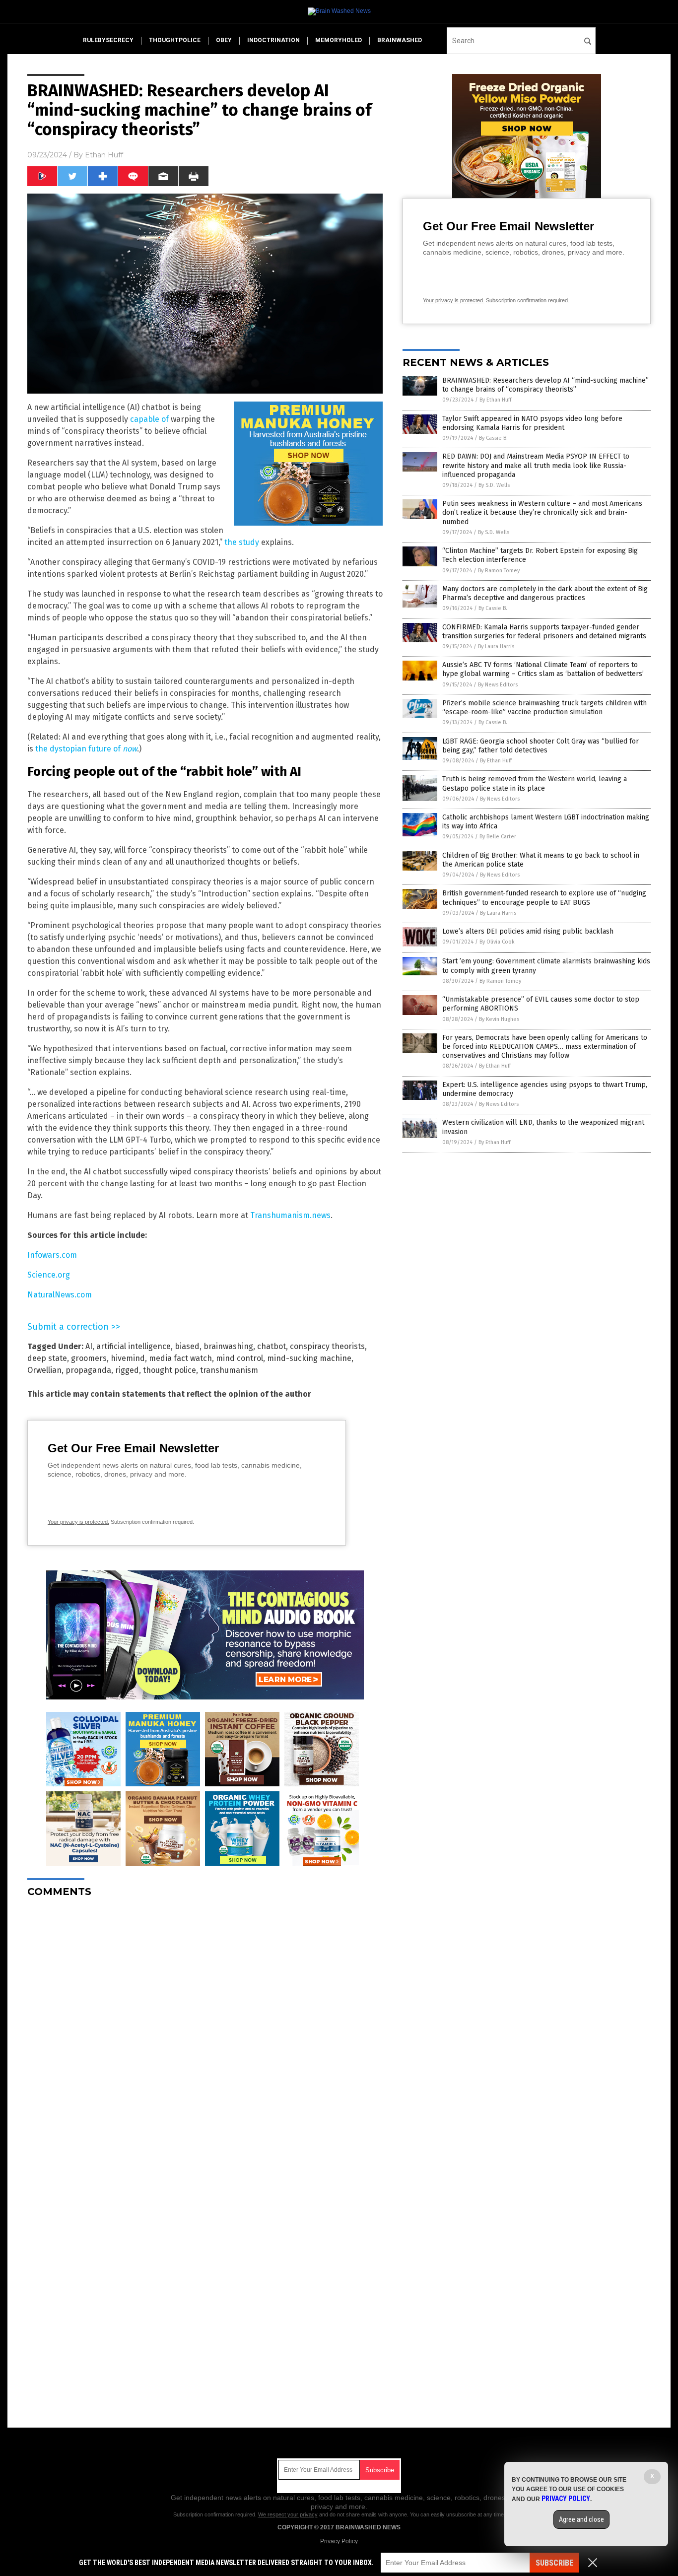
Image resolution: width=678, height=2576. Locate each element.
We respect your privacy (288, 2514)
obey (224, 40)
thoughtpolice (175, 40)
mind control (239, 1358)
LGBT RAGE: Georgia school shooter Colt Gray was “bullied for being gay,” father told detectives (541, 746)
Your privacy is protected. (78, 1522)
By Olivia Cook (497, 942)
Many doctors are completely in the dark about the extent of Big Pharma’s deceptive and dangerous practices (545, 593)
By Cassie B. (493, 438)
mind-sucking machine (309, 1358)
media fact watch (180, 1358)
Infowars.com (52, 1255)
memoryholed (339, 40)
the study (242, 542)
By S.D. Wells (494, 485)
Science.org (49, 1275)
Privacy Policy (339, 2541)
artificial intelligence (134, 1346)
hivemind (128, 1358)
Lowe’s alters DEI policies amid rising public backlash (528, 931)
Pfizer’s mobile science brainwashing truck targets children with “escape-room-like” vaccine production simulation (544, 708)
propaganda (88, 1370)
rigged (127, 1370)
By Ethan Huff (495, 400)
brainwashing (228, 1346)
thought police (169, 1370)
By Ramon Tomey (499, 571)
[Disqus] (205, 2030)
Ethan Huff (104, 155)
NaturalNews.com (60, 1295)
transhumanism (229, 1370)
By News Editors (498, 685)
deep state (47, 1358)
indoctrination (273, 40)
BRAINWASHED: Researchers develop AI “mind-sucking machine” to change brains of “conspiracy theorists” (545, 385)
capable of (149, 419)
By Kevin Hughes (499, 1019)
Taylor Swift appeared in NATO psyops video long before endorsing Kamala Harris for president (532, 423)
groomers (89, 1358)
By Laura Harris (496, 646)
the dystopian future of (86, 749)
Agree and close (581, 2519)
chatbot (271, 1346)
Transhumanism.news (290, 1215)
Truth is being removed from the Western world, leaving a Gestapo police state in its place (535, 783)
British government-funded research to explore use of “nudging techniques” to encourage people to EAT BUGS (544, 898)
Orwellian (44, 1370)
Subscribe (554, 2563)
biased (187, 1346)
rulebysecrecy (108, 40)
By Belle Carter (498, 837)
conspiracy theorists (327, 1346)
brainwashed (400, 40)
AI (89, 1346)
